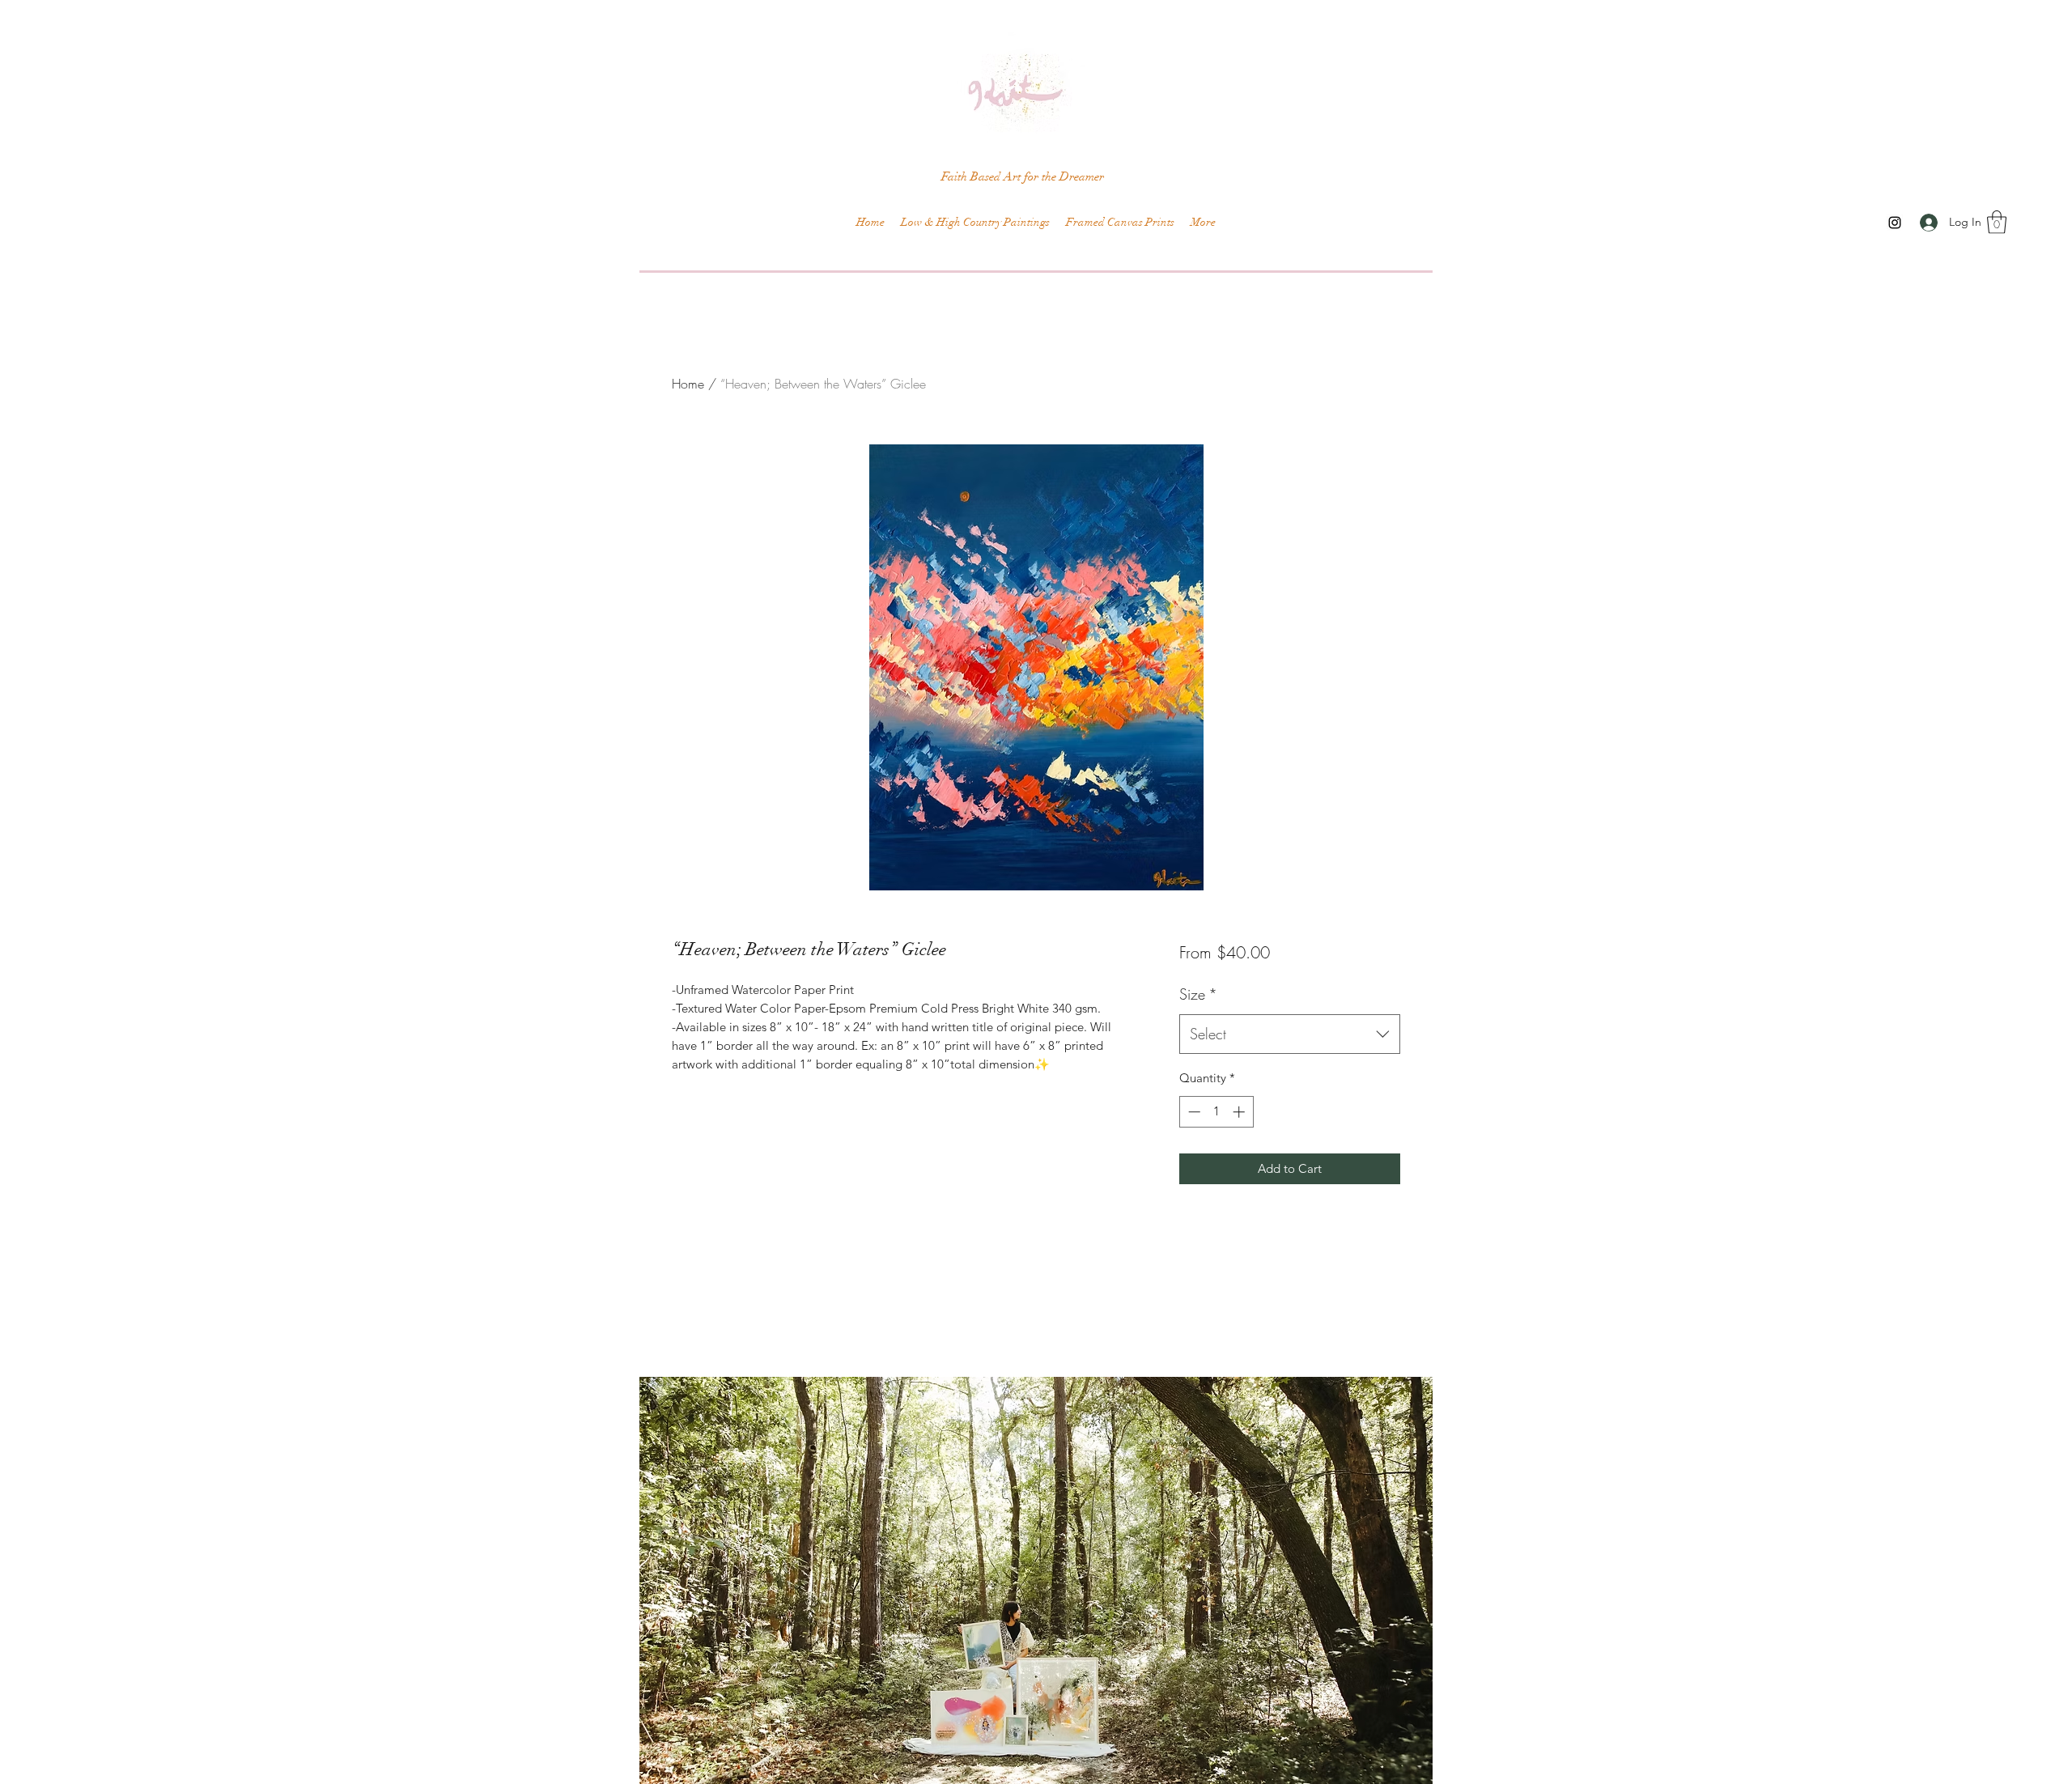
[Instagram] (1895, 223)
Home (688, 384)
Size (1198, 994)
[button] (1997, 222)
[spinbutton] (1216, 1112)
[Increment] (1240, 1112)
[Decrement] (1193, 1112)
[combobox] (1290, 1034)
